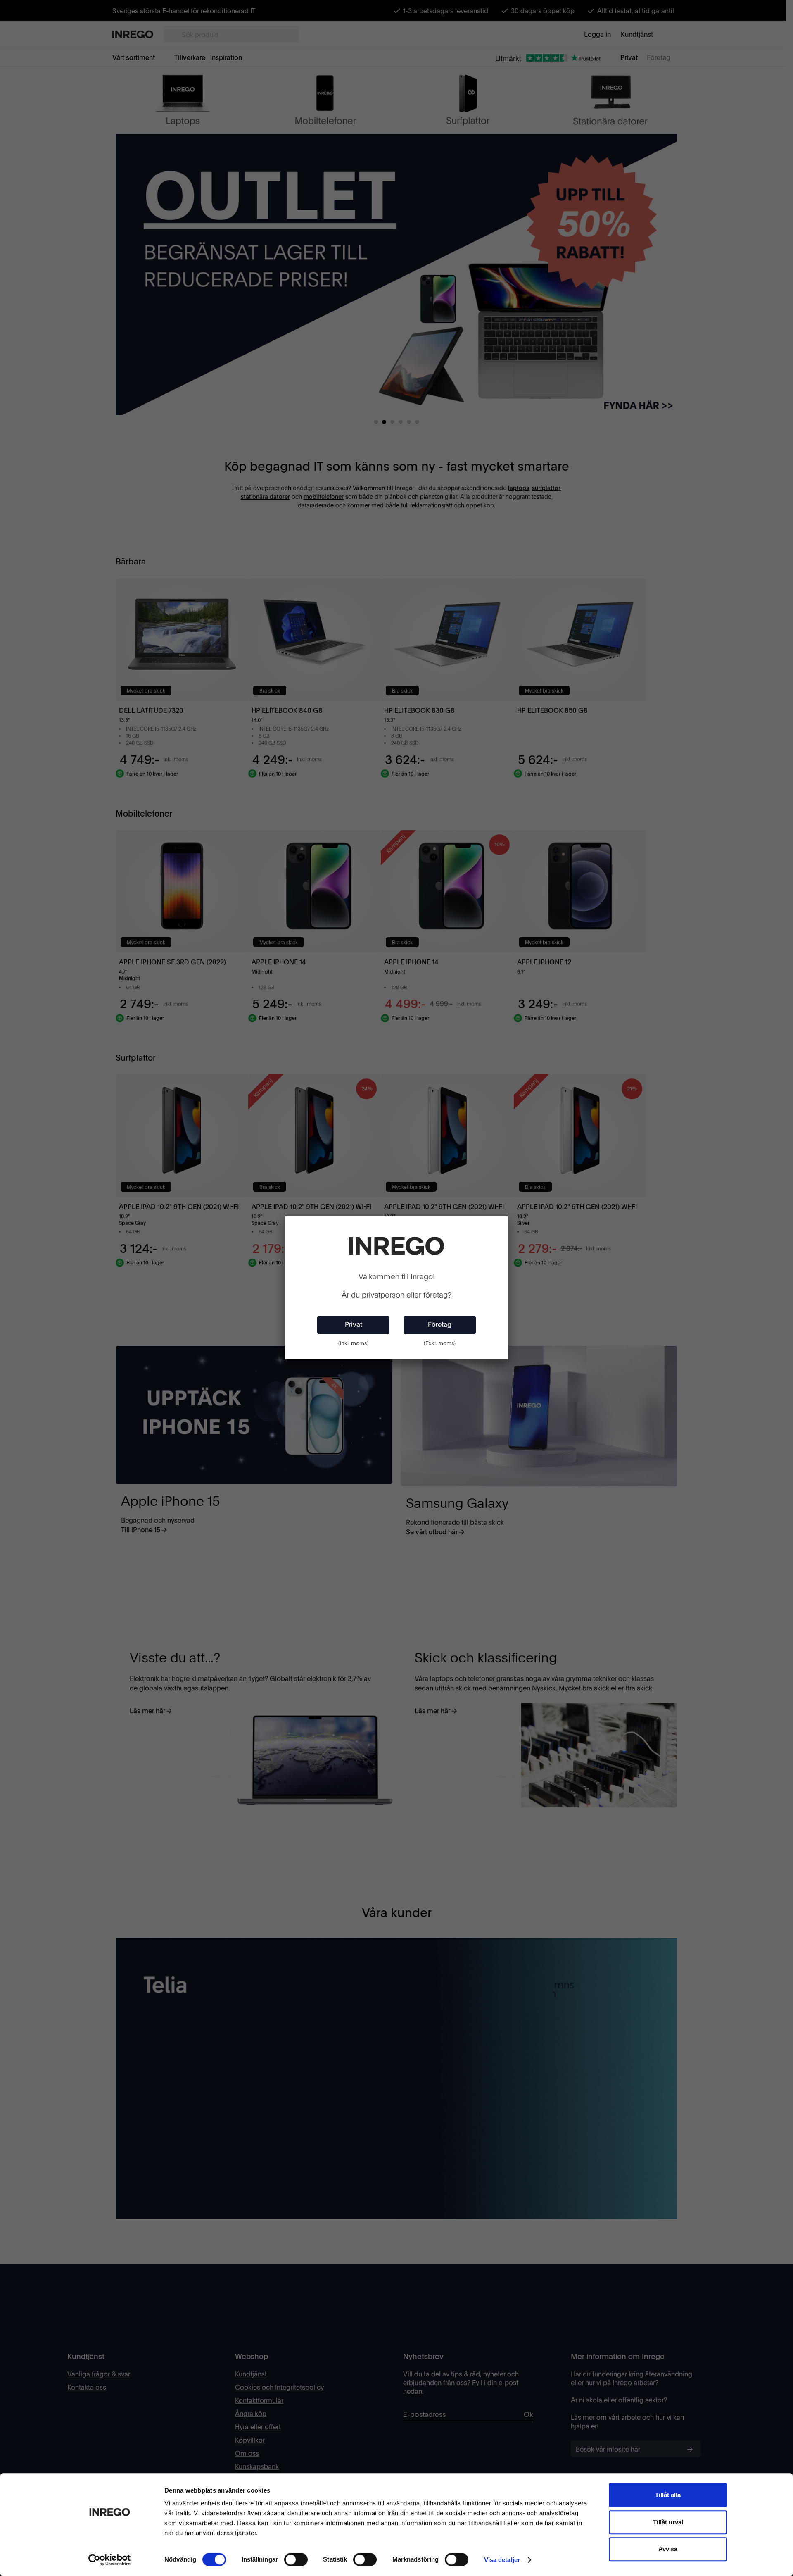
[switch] (296, 2559)
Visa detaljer (502, 2560)
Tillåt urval (668, 2522)
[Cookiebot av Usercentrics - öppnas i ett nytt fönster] (110, 2560)
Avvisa (668, 2549)
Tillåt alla (668, 2495)
